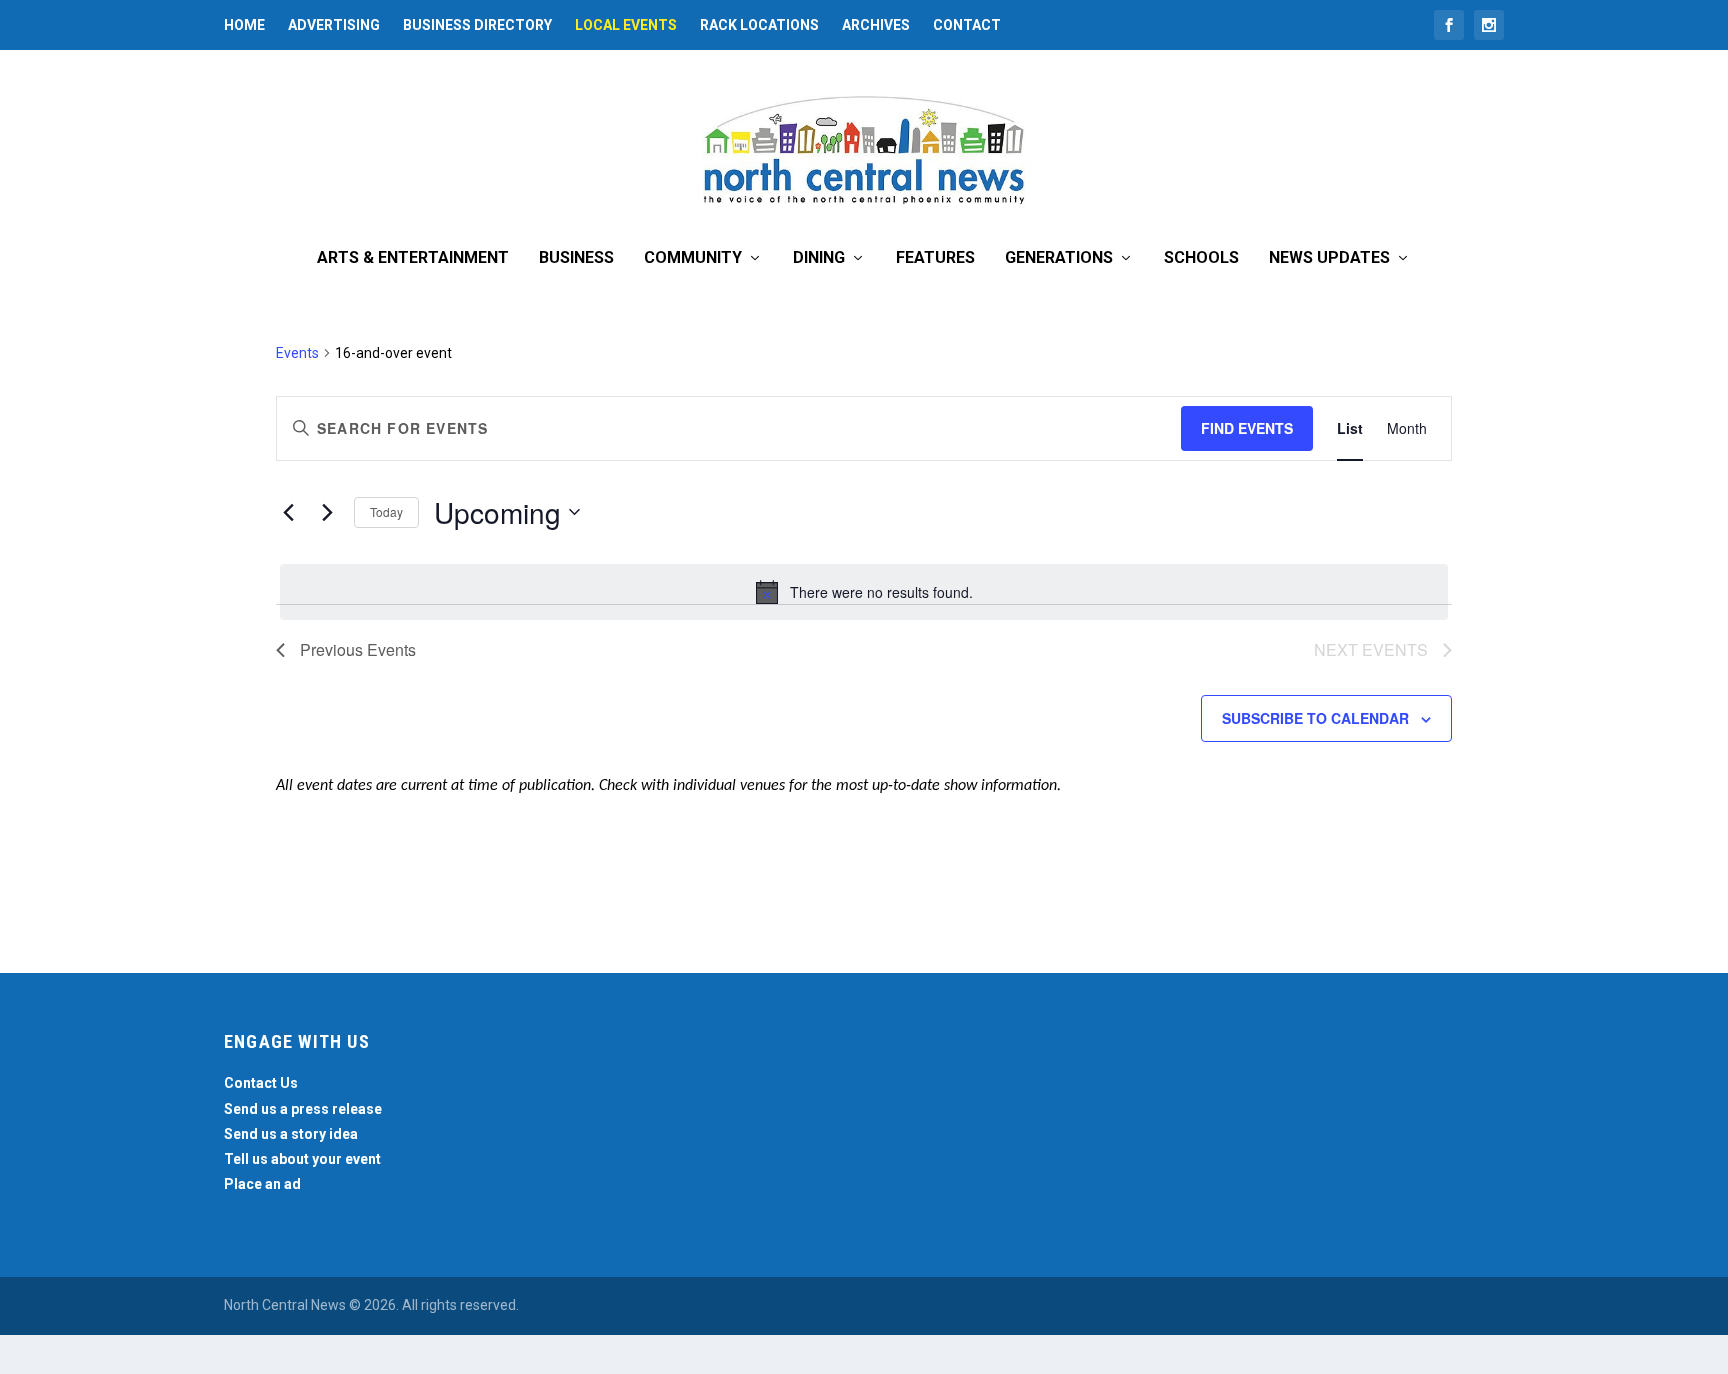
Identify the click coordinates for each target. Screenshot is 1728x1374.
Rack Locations (759, 25)
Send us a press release (303, 1109)
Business (576, 258)
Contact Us (261, 1083)
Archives (876, 25)
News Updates (1329, 258)
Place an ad (262, 1184)
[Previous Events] (288, 512)
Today (386, 511)
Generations (1059, 258)
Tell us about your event (302, 1159)
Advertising (334, 25)
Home (244, 25)
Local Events (626, 25)
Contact (967, 25)
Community (693, 258)
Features (935, 258)
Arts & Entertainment (413, 258)
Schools (1201, 258)
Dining (819, 258)
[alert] (864, 592)
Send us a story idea (291, 1134)
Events (297, 353)
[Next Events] (327, 512)
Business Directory (477, 25)
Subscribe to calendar (1315, 718)
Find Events (1247, 428)
